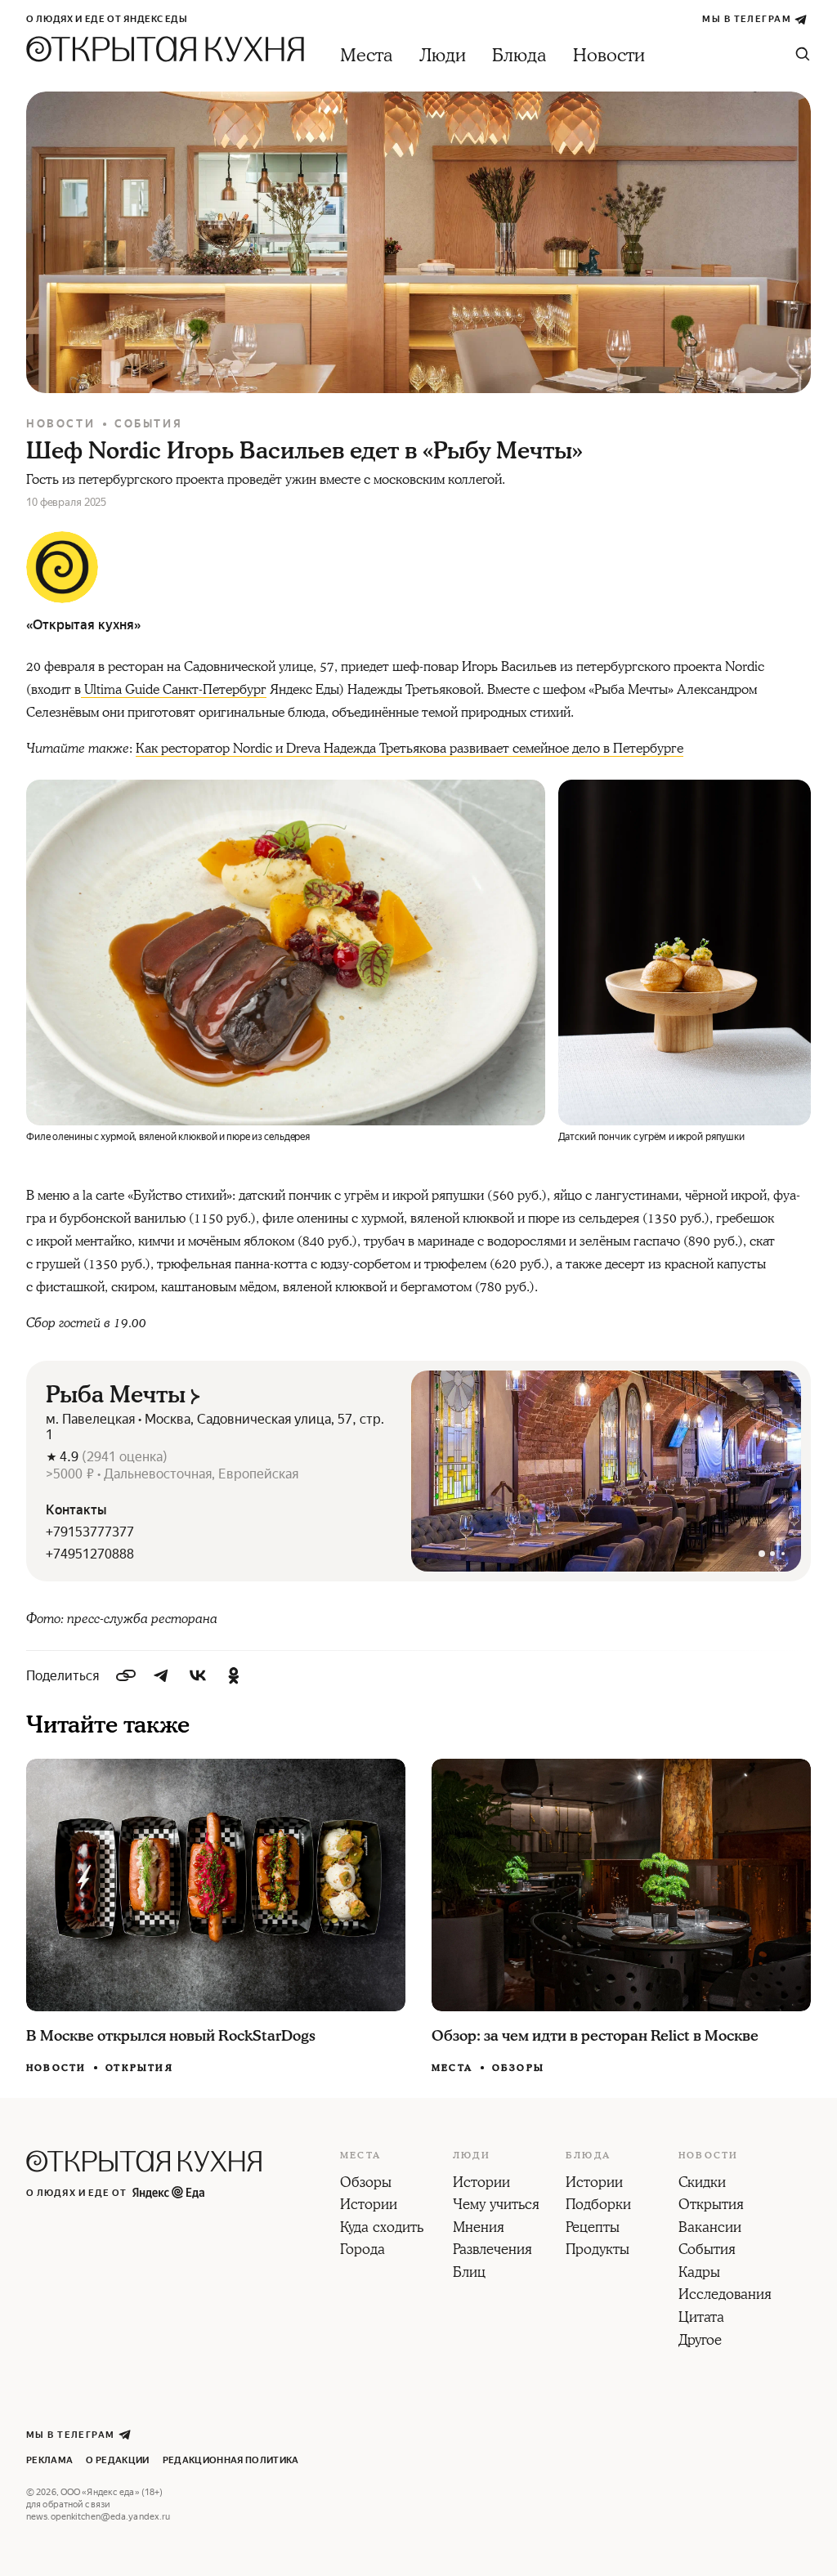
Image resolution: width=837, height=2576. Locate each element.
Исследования (725, 2296)
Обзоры (518, 2068)
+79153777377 (90, 1532)
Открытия (139, 2068)
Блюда (519, 56)
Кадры (699, 2274)
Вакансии (710, 2229)
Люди (443, 56)
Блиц (469, 2274)
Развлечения (492, 2251)
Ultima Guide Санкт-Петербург (174, 690)
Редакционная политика (231, 2460)
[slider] (606, 1471)
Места (367, 56)
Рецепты (593, 2229)
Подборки (598, 2206)
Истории (369, 2206)
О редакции (117, 2460)
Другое (700, 2341)
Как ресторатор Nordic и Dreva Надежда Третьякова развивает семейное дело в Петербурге (410, 749)
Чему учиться (496, 2206)
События (148, 424)
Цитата (701, 2319)
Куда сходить (382, 2229)
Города (363, 2251)
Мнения (479, 2229)
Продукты (598, 2251)
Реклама (49, 2460)
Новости (609, 56)
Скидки (702, 2184)
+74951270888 (90, 1554)
